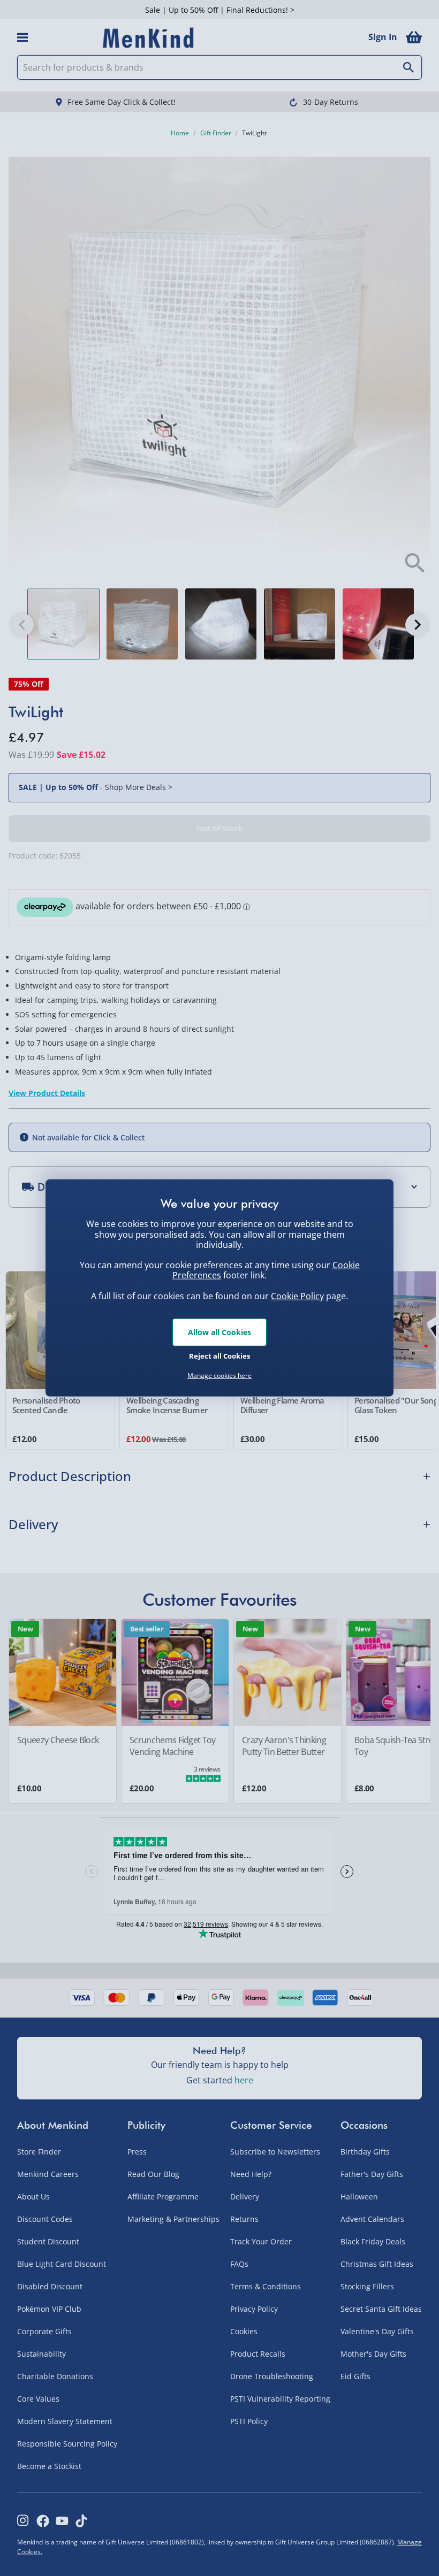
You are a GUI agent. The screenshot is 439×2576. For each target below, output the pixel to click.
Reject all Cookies (219, 1355)
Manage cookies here (219, 1376)
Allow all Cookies (219, 1332)
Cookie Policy (297, 1296)
